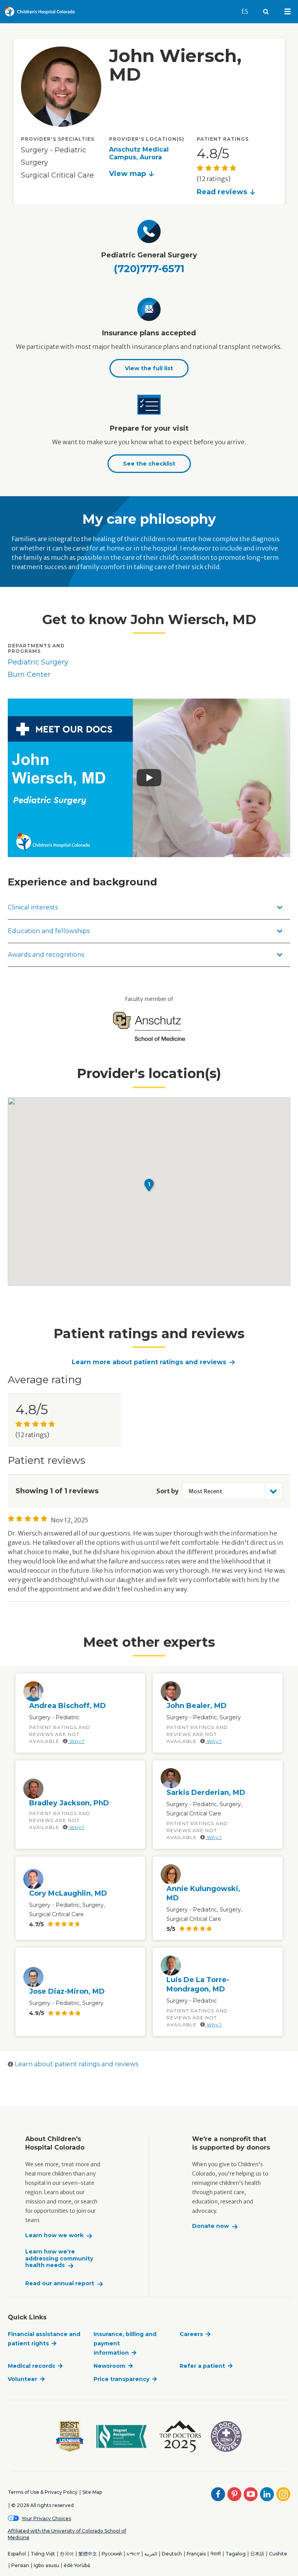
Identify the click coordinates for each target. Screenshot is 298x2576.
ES (248, 11)
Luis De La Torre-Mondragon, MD (198, 1984)
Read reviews (222, 192)
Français (196, 2554)
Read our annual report (60, 2284)
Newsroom (109, 2366)
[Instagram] (283, 2494)
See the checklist (149, 464)
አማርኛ (133, 2554)
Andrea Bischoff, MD (68, 1706)
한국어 (67, 2554)
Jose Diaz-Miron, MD (67, 1991)
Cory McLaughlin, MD (68, 1893)
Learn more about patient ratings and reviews (149, 1362)
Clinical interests (33, 907)
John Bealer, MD (197, 1706)
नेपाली (216, 2554)
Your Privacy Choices (46, 2518)
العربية (151, 2554)
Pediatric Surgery (38, 662)
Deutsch (172, 2554)
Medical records (31, 2366)
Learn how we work (54, 2235)
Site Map (92, 2492)
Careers (191, 2334)
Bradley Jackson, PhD (69, 1803)
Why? (76, 1741)
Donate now (211, 2226)
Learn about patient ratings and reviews (76, 2064)
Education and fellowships (49, 931)
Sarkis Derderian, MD (206, 1793)
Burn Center (29, 675)
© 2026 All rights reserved (42, 2505)
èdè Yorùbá (77, 2565)
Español (17, 2554)
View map (127, 174)
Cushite (278, 2554)
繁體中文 (88, 2554)
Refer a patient (202, 2366)
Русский (112, 2554)
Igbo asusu (46, 2565)
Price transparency (121, 2379)
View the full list (149, 368)
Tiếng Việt (43, 2554)
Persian (20, 2565)
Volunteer (23, 2379)
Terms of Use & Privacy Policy (43, 2492)
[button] (149, 1185)
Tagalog (236, 2554)
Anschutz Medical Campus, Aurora (139, 153)
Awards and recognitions (46, 955)
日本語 (257, 2554)
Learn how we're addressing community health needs (59, 2259)
